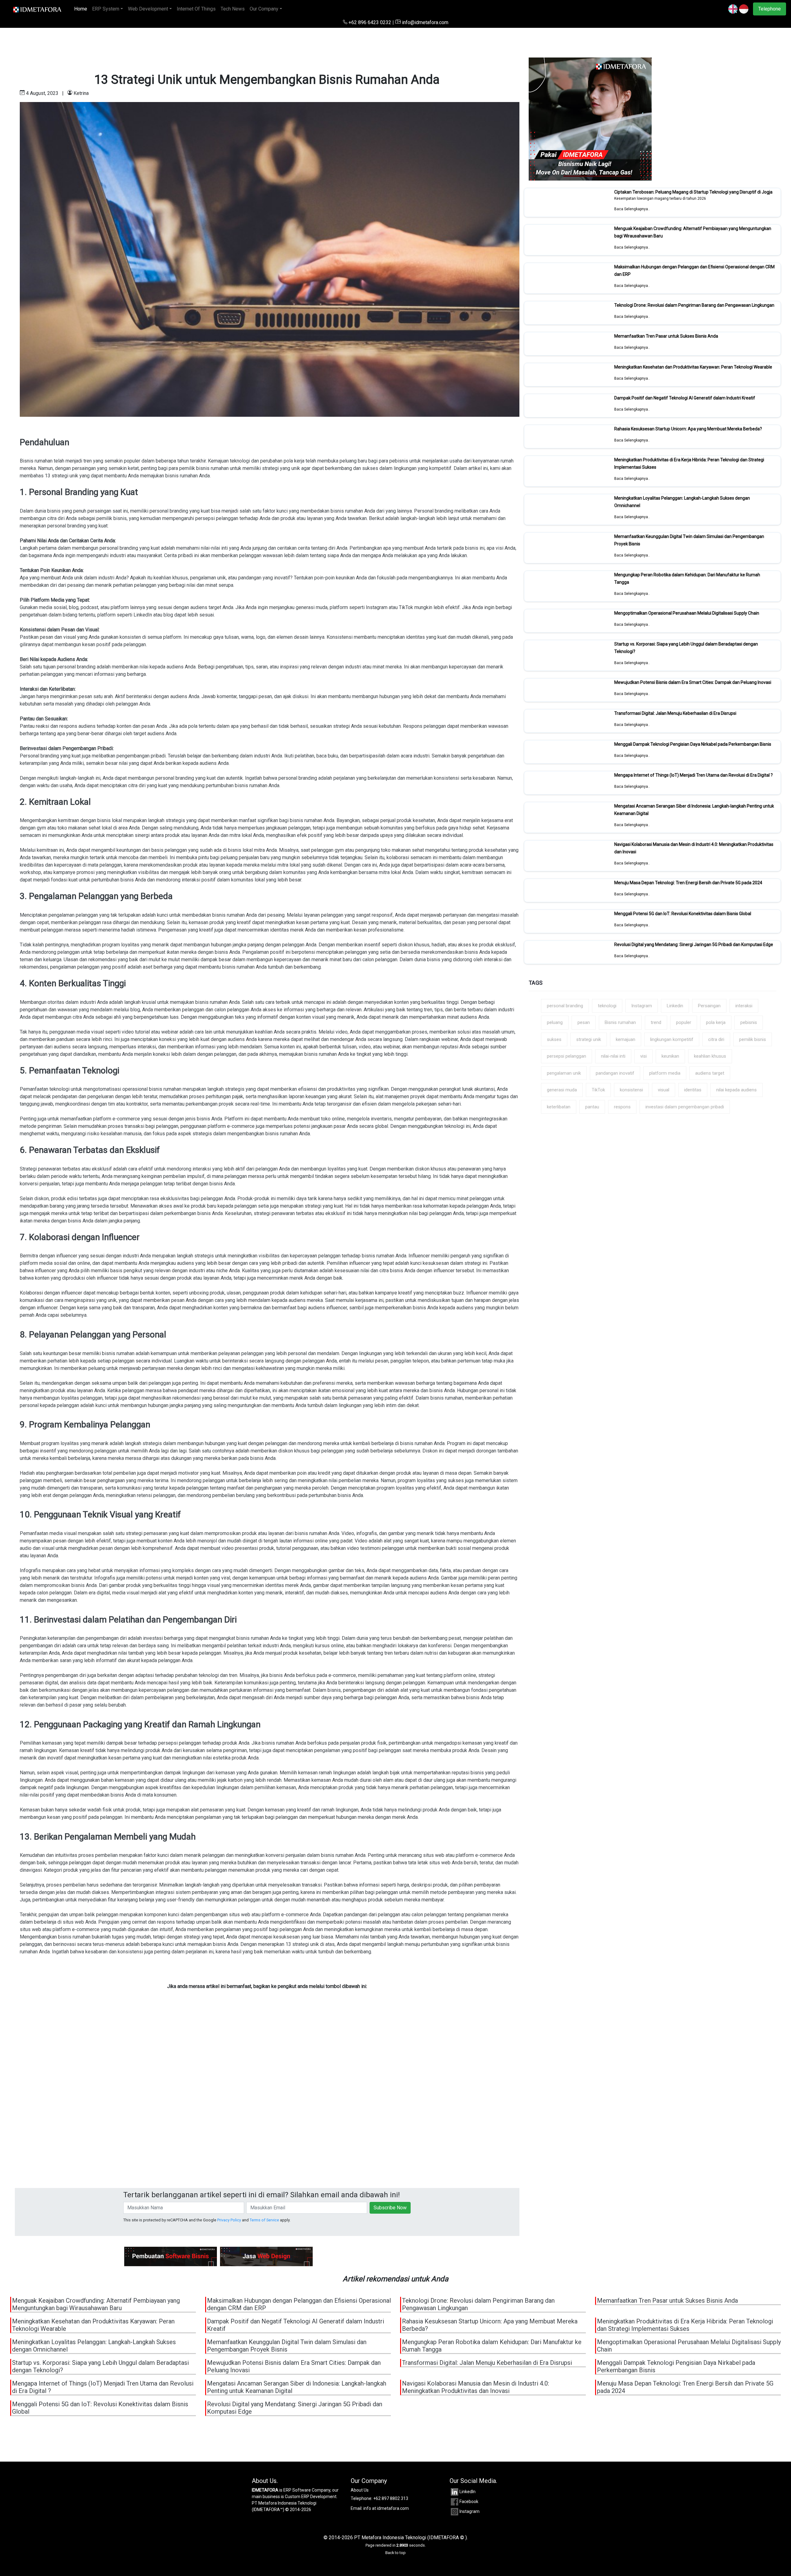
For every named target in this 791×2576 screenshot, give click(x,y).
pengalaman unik (564, 1073)
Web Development (148, 9)
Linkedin (675, 1006)
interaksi (744, 1006)
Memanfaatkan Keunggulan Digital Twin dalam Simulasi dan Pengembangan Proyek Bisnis (287, 2346)
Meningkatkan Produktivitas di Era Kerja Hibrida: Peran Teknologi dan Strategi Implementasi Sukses (685, 2325)
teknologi (607, 1006)
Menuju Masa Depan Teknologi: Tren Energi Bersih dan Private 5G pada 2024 (688, 883)
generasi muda (562, 1090)
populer (684, 1022)
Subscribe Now (390, 2208)
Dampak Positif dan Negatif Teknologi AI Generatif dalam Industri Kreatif (685, 398)
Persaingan (709, 1006)
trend (656, 1022)
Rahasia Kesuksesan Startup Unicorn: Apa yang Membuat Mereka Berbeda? (688, 429)
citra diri (716, 1039)
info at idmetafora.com (386, 2508)
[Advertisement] (200, 2105)
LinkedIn (467, 2492)
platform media (665, 1073)
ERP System (106, 9)
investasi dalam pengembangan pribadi (685, 1107)
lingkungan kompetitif (672, 1039)
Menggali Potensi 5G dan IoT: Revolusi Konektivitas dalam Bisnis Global (683, 914)
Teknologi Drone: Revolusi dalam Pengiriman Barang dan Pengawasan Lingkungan (694, 305)
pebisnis (749, 1022)
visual (664, 1090)
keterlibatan (559, 1107)
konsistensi (631, 1090)
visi (643, 1056)
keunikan (670, 1056)
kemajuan (626, 1039)
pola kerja (716, 1022)
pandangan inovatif (615, 1073)
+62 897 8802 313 (391, 2498)
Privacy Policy (229, 2220)
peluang (555, 1022)
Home (82, 9)
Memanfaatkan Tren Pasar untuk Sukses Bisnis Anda (666, 336)
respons (622, 1107)
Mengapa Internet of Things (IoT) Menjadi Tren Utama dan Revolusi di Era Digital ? (694, 775)
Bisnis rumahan (620, 1022)
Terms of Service (264, 2220)
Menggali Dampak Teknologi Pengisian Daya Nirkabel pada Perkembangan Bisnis (693, 744)
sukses (554, 1039)
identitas (693, 1090)
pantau (592, 1107)
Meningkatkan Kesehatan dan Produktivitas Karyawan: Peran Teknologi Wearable (693, 367)
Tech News (233, 9)
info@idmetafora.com (425, 22)
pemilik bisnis (753, 1039)
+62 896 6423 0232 (370, 22)
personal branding (565, 1006)
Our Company (264, 9)
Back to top (395, 2553)
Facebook (469, 2501)
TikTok (598, 1090)
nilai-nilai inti (613, 1056)
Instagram (642, 1006)
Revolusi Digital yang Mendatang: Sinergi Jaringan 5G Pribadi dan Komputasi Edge (694, 945)
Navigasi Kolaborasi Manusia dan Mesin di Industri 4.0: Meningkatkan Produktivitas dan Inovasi (476, 2387)
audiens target (710, 1073)
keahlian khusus (710, 1056)
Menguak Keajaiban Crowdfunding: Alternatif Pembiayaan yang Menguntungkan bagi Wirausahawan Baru (96, 2304)
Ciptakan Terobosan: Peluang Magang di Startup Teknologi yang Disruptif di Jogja (693, 192)
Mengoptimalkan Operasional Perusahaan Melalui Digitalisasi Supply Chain (687, 613)
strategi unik (589, 1039)
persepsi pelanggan (567, 1056)
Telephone (770, 9)
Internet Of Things (196, 9)
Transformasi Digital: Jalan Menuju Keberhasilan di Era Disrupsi (675, 713)
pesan (584, 1022)
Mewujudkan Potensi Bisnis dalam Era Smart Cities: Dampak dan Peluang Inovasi (693, 682)
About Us (360, 2490)
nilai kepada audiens (736, 1090)
